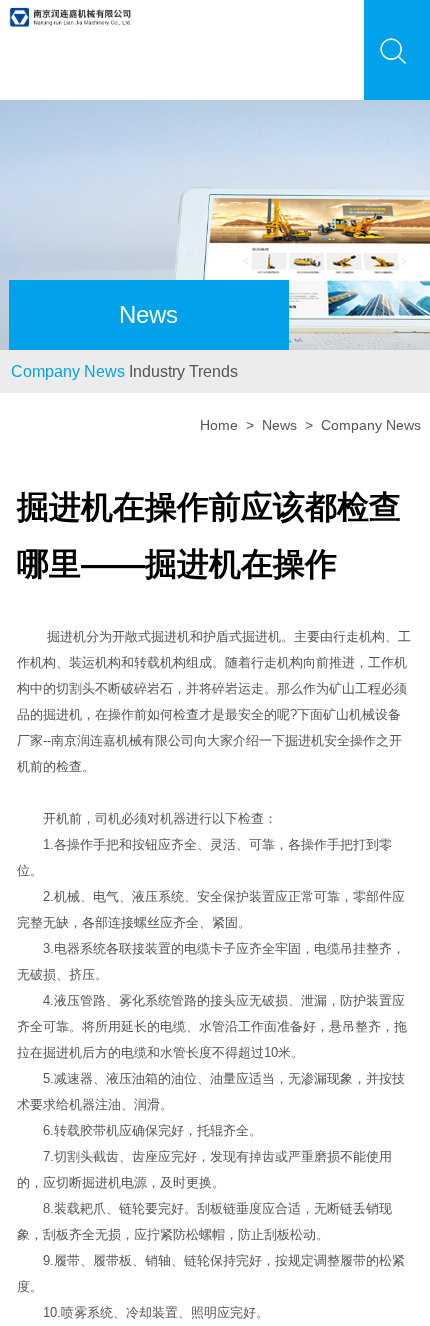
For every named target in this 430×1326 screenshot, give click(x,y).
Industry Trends (237, 384)
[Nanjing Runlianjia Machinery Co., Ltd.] (71, 12)
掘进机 (66, 662)
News (279, 452)
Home (219, 452)
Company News (86, 384)
